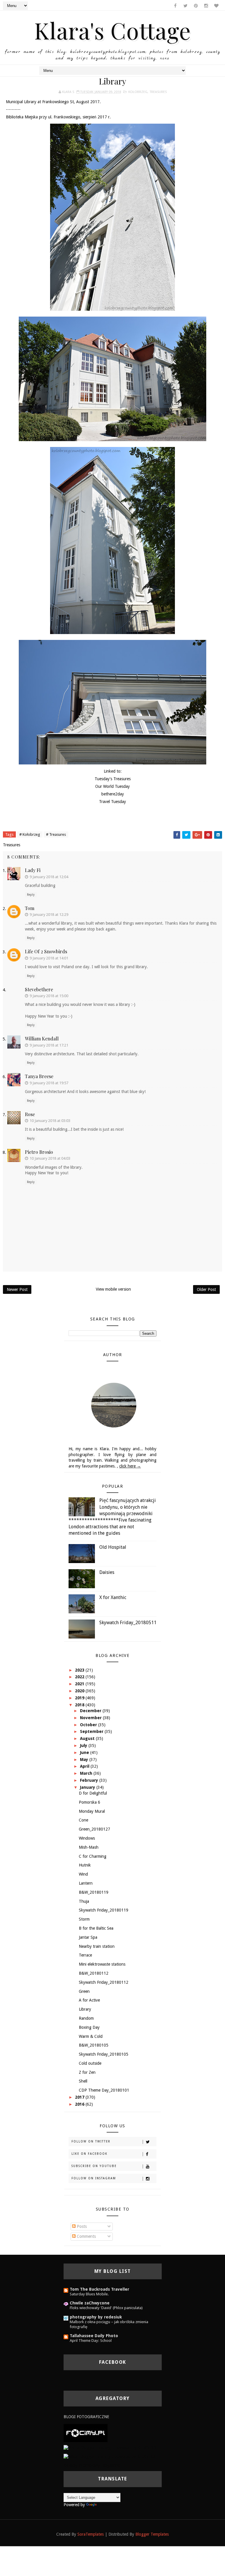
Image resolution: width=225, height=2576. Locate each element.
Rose (30, 1114)
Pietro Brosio (39, 1152)
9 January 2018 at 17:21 (49, 1045)
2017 (80, 2097)
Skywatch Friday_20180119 (104, 1910)
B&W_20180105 (94, 2045)
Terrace (85, 1955)
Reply (31, 895)
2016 (80, 2104)
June (85, 1753)
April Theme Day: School (91, 2341)
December (91, 1711)
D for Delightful (93, 1793)
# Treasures (56, 834)
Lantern (86, 1883)
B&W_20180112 (94, 1973)
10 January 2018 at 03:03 (50, 1121)
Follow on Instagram (94, 2178)
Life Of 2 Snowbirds (46, 951)
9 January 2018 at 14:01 (49, 958)
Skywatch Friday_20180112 (104, 1982)
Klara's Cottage (113, 30)
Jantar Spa (88, 1937)
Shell (83, 2081)
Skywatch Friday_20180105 (104, 2054)
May (85, 1760)
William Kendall (42, 1038)
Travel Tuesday (112, 802)
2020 (80, 1691)
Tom (30, 908)
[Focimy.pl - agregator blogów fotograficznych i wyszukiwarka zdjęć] (86, 2432)
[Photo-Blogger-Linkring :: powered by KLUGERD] (110, 2448)
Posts (81, 2226)
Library (85, 2009)
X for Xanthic (113, 1597)
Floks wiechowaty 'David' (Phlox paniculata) (106, 2308)
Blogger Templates (152, 2534)
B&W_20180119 (94, 1892)
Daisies (107, 1572)
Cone (83, 1820)
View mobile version (113, 1289)
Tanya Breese (39, 1076)
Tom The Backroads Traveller (99, 2289)
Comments (86, 2236)
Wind (83, 1874)
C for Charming (93, 1856)
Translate (106, 2505)
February (90, 1780)
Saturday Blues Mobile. (89, 2294)
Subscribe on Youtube (94, 2166)
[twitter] (185, 6)
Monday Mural (92, 1811)
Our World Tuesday (112, 786)
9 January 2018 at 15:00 (49, 996)
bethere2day (113, 794)
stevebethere (39, 989)
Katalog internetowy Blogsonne (92, 2465)
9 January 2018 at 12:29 (49, 915)
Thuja (84, 1901)
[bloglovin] (216, 6)
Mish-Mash (89, 1847)
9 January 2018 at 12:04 (49, 877)
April (85, 1766)
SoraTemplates (91, 2534)
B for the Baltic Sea (96, 1928)
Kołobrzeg (138, 92)
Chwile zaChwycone (90, 2303)
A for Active (89, 2000)
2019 (80, 1698)
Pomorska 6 (90, 1802)
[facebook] (175, 6)
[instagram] (206, 6)
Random (86, 2018)
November (91, 1718)
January (88, 1787)
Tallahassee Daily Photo (94, 2336)
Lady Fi (33, 870)
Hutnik (85, 1865)
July (84, 1745)
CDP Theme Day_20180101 (104, 2090)
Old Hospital (113, 1547)
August (88, 1738)
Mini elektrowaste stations (102, 1964)
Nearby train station (97, 1946)
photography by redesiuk (96, 2317)
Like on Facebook (90, 2154)
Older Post (206, 1289)
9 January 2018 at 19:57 (49, 1083)
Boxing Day (89, 2027)
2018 (80, 1705)
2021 (80, 1684)
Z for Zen (87, 2072)
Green (84, 1991)
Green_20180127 (94, 1829)
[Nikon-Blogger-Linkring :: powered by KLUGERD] (109, 2456)
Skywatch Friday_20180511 (128, 1623)
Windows (87, 1838)
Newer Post (17, 1289)
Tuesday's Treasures (113, 779)
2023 (80, 1670)
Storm (84, 1919)
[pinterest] (196, 6)
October (89, 1725)
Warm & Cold (91, 2036)
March (87, 1773)
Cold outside (90, 2063)
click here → (130, 1466)
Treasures (158, 92)
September (92, 1731)
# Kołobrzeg (30, 834)
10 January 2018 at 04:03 (50, 1158)
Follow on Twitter (91, 2141)
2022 (80, 1677)
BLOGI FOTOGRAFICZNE (86, 2417)
